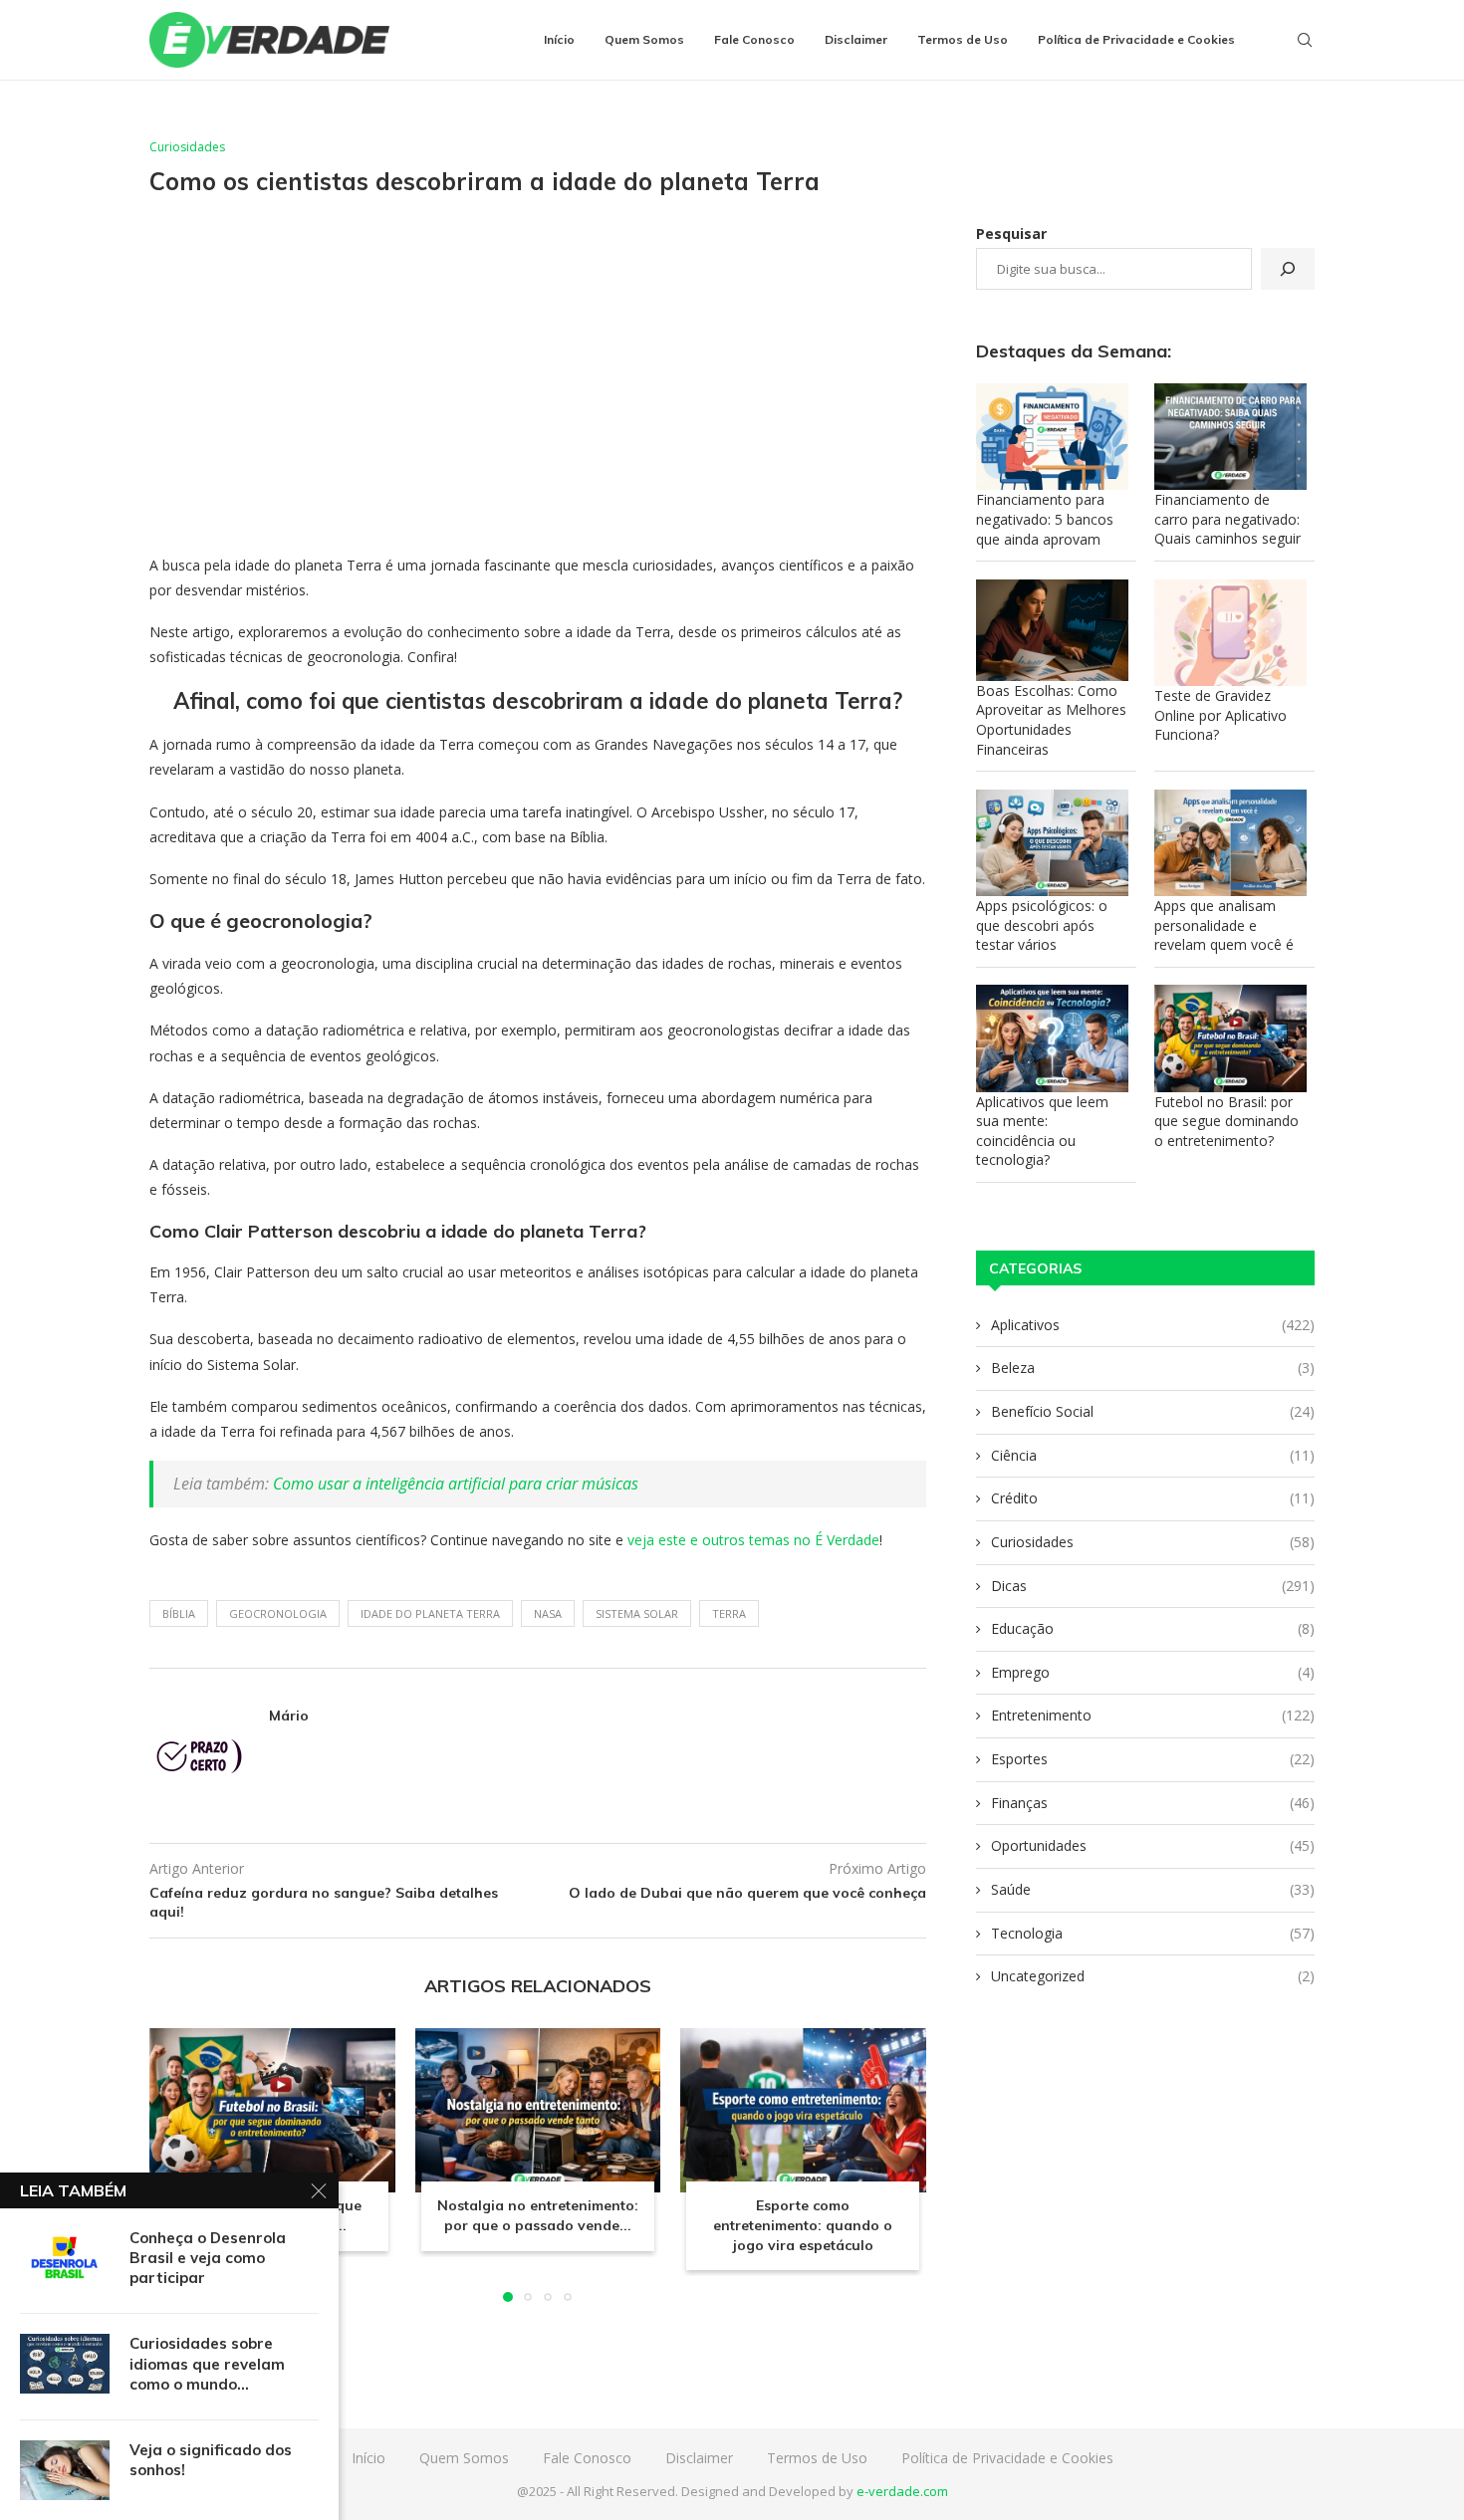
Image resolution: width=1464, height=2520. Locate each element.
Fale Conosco (754, 39)
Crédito (1153, 1498)
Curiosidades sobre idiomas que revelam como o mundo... (207, 2364)
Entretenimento (1153, 1715)
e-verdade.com (902, 2491)
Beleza (1153, 1368)
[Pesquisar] (1288, 269)
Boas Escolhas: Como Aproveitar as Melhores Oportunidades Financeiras (1051, 720)
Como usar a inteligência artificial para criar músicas (456, 1484)
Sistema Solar (637, 1613)
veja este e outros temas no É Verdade (753, 1540)
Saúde (1153, 1889)
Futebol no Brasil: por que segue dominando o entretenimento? (1226, 1121)
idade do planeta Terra (430, 1613)
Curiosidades (1153, 1542)
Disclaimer (856, 39)
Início (559, 39)
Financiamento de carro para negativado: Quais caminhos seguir (1227, 519)
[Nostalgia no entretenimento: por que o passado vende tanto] (538, 2110)
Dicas (1153, 1586)
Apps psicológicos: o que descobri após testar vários (1042, 925)
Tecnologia (1153, 1933)
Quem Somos (644, 39)
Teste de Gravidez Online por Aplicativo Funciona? (1220, 715)
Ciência (1153, 1455)
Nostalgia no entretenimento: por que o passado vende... (538, 2216)
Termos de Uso (963, 39)
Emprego (1153, 1672)
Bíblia (179, 1613)
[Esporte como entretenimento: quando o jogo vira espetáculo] (803, 2110)
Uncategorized (1153, 1976)
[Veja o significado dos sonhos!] (65, 2470)
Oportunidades (1153, 1845)
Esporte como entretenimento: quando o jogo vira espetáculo (804, 2226)
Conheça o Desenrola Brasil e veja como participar (208, 2258)
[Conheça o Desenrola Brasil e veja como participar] (65, 2258)
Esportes (1153, 1759)
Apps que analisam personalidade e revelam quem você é (1224, 925)
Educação (1153, 1628)
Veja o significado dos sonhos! (211, 2460)
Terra (729, 1613)
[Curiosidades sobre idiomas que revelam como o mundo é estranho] (65, 2364)
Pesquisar (1011, 233)
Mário (289, 1716)
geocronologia (278, 1613)
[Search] (1305, 40)
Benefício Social (1153, 1411)
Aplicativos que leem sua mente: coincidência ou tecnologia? (1042, 1131)
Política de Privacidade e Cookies (1136, 39)
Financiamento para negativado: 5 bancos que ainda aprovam (1045, 519)
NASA (548, 1613)
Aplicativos (1153, 1325)
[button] (176, 2165)
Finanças (1153, 1803)
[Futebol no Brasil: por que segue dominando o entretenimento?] (272, 2110)
